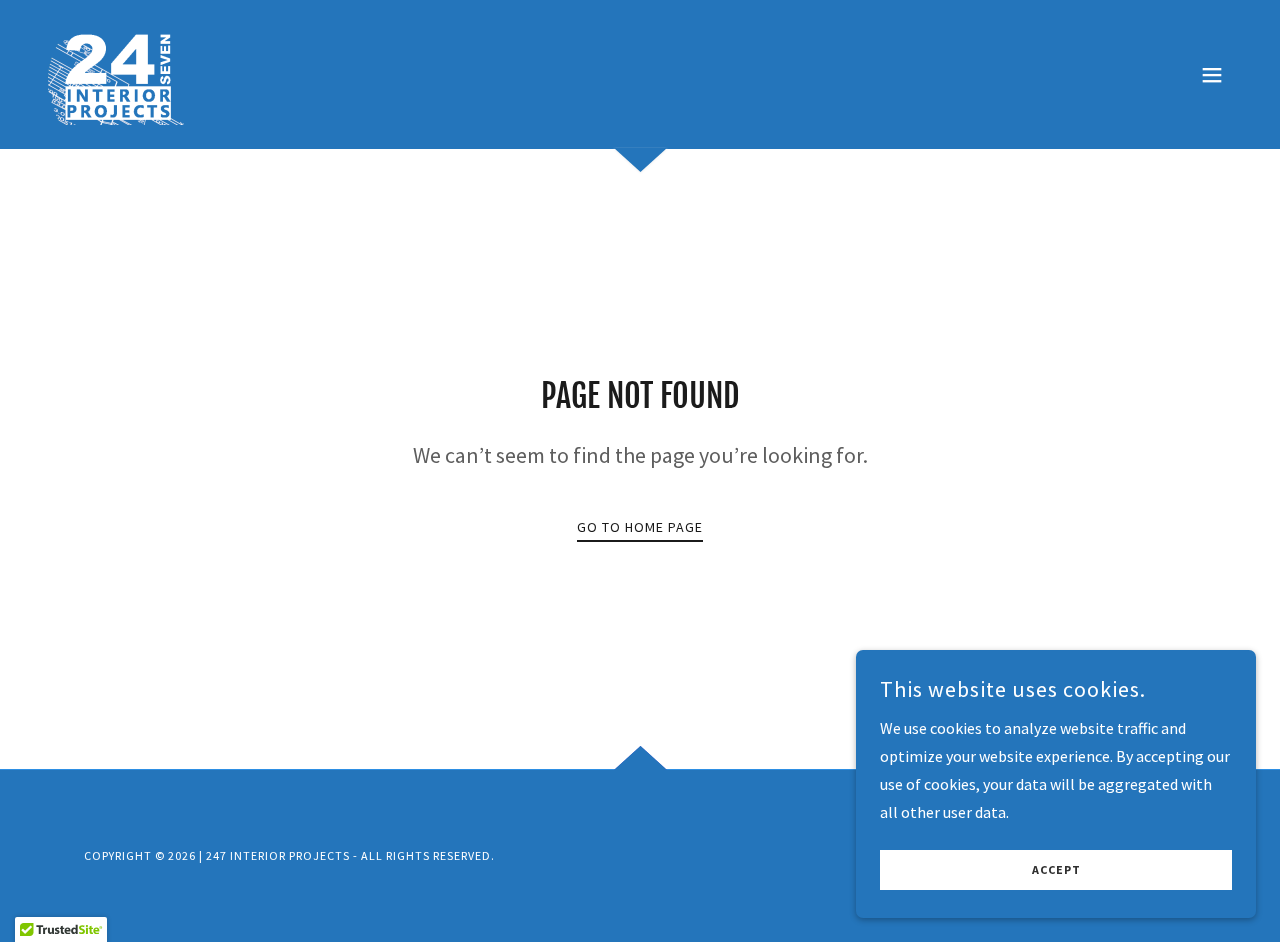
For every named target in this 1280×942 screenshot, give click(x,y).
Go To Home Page (640, 527)
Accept (1056, 870)
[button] (1212, 75)
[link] (123, 72)
